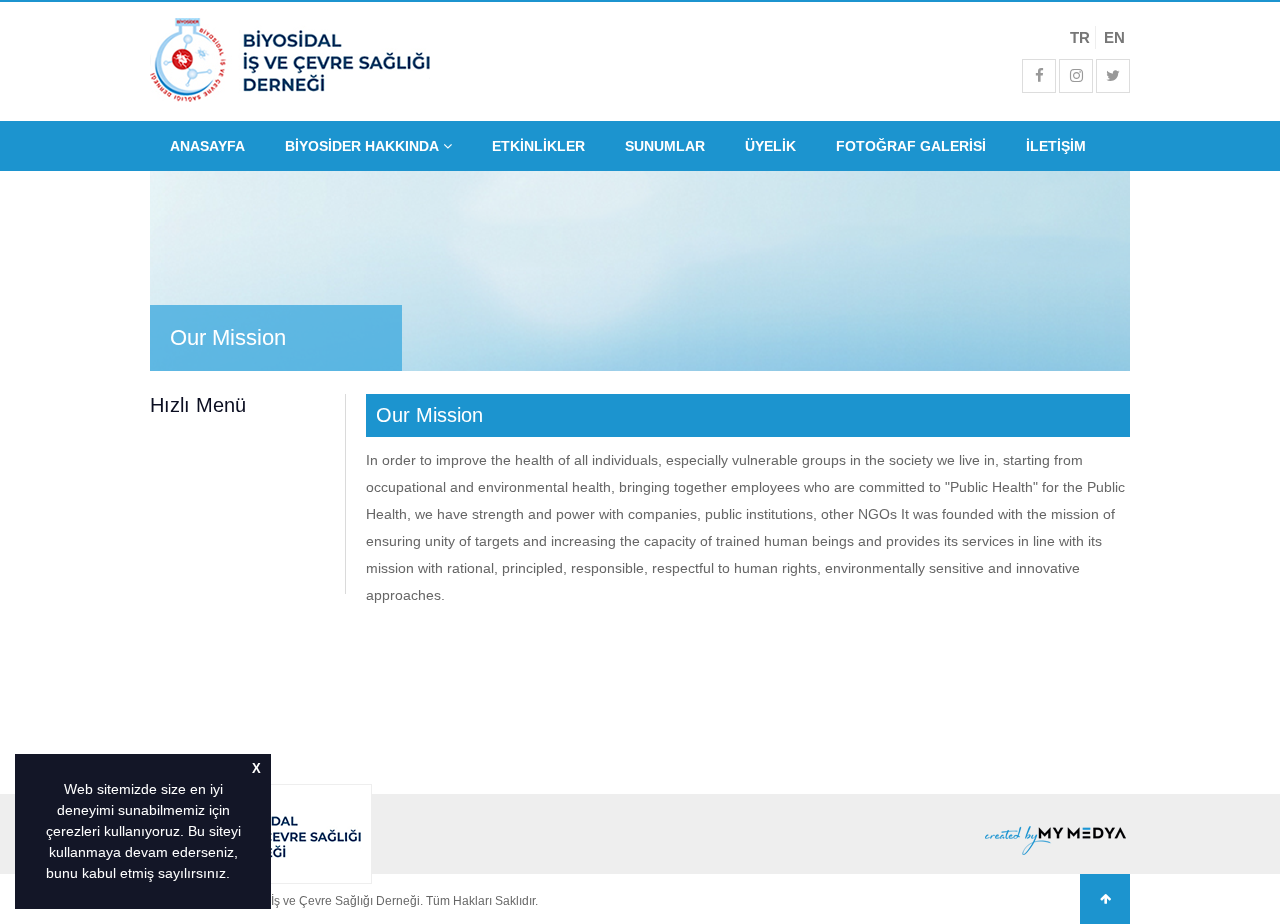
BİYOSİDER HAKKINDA (364, 146)
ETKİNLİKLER (538, 146)
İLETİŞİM (1056, 146)
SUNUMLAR (665, 146)
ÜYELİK (770, 146)
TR (1080, 37)
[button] (237, 875)
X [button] (256, 769)
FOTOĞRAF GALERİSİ (911, 146)
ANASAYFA (207, 146)
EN (1114, 37)
